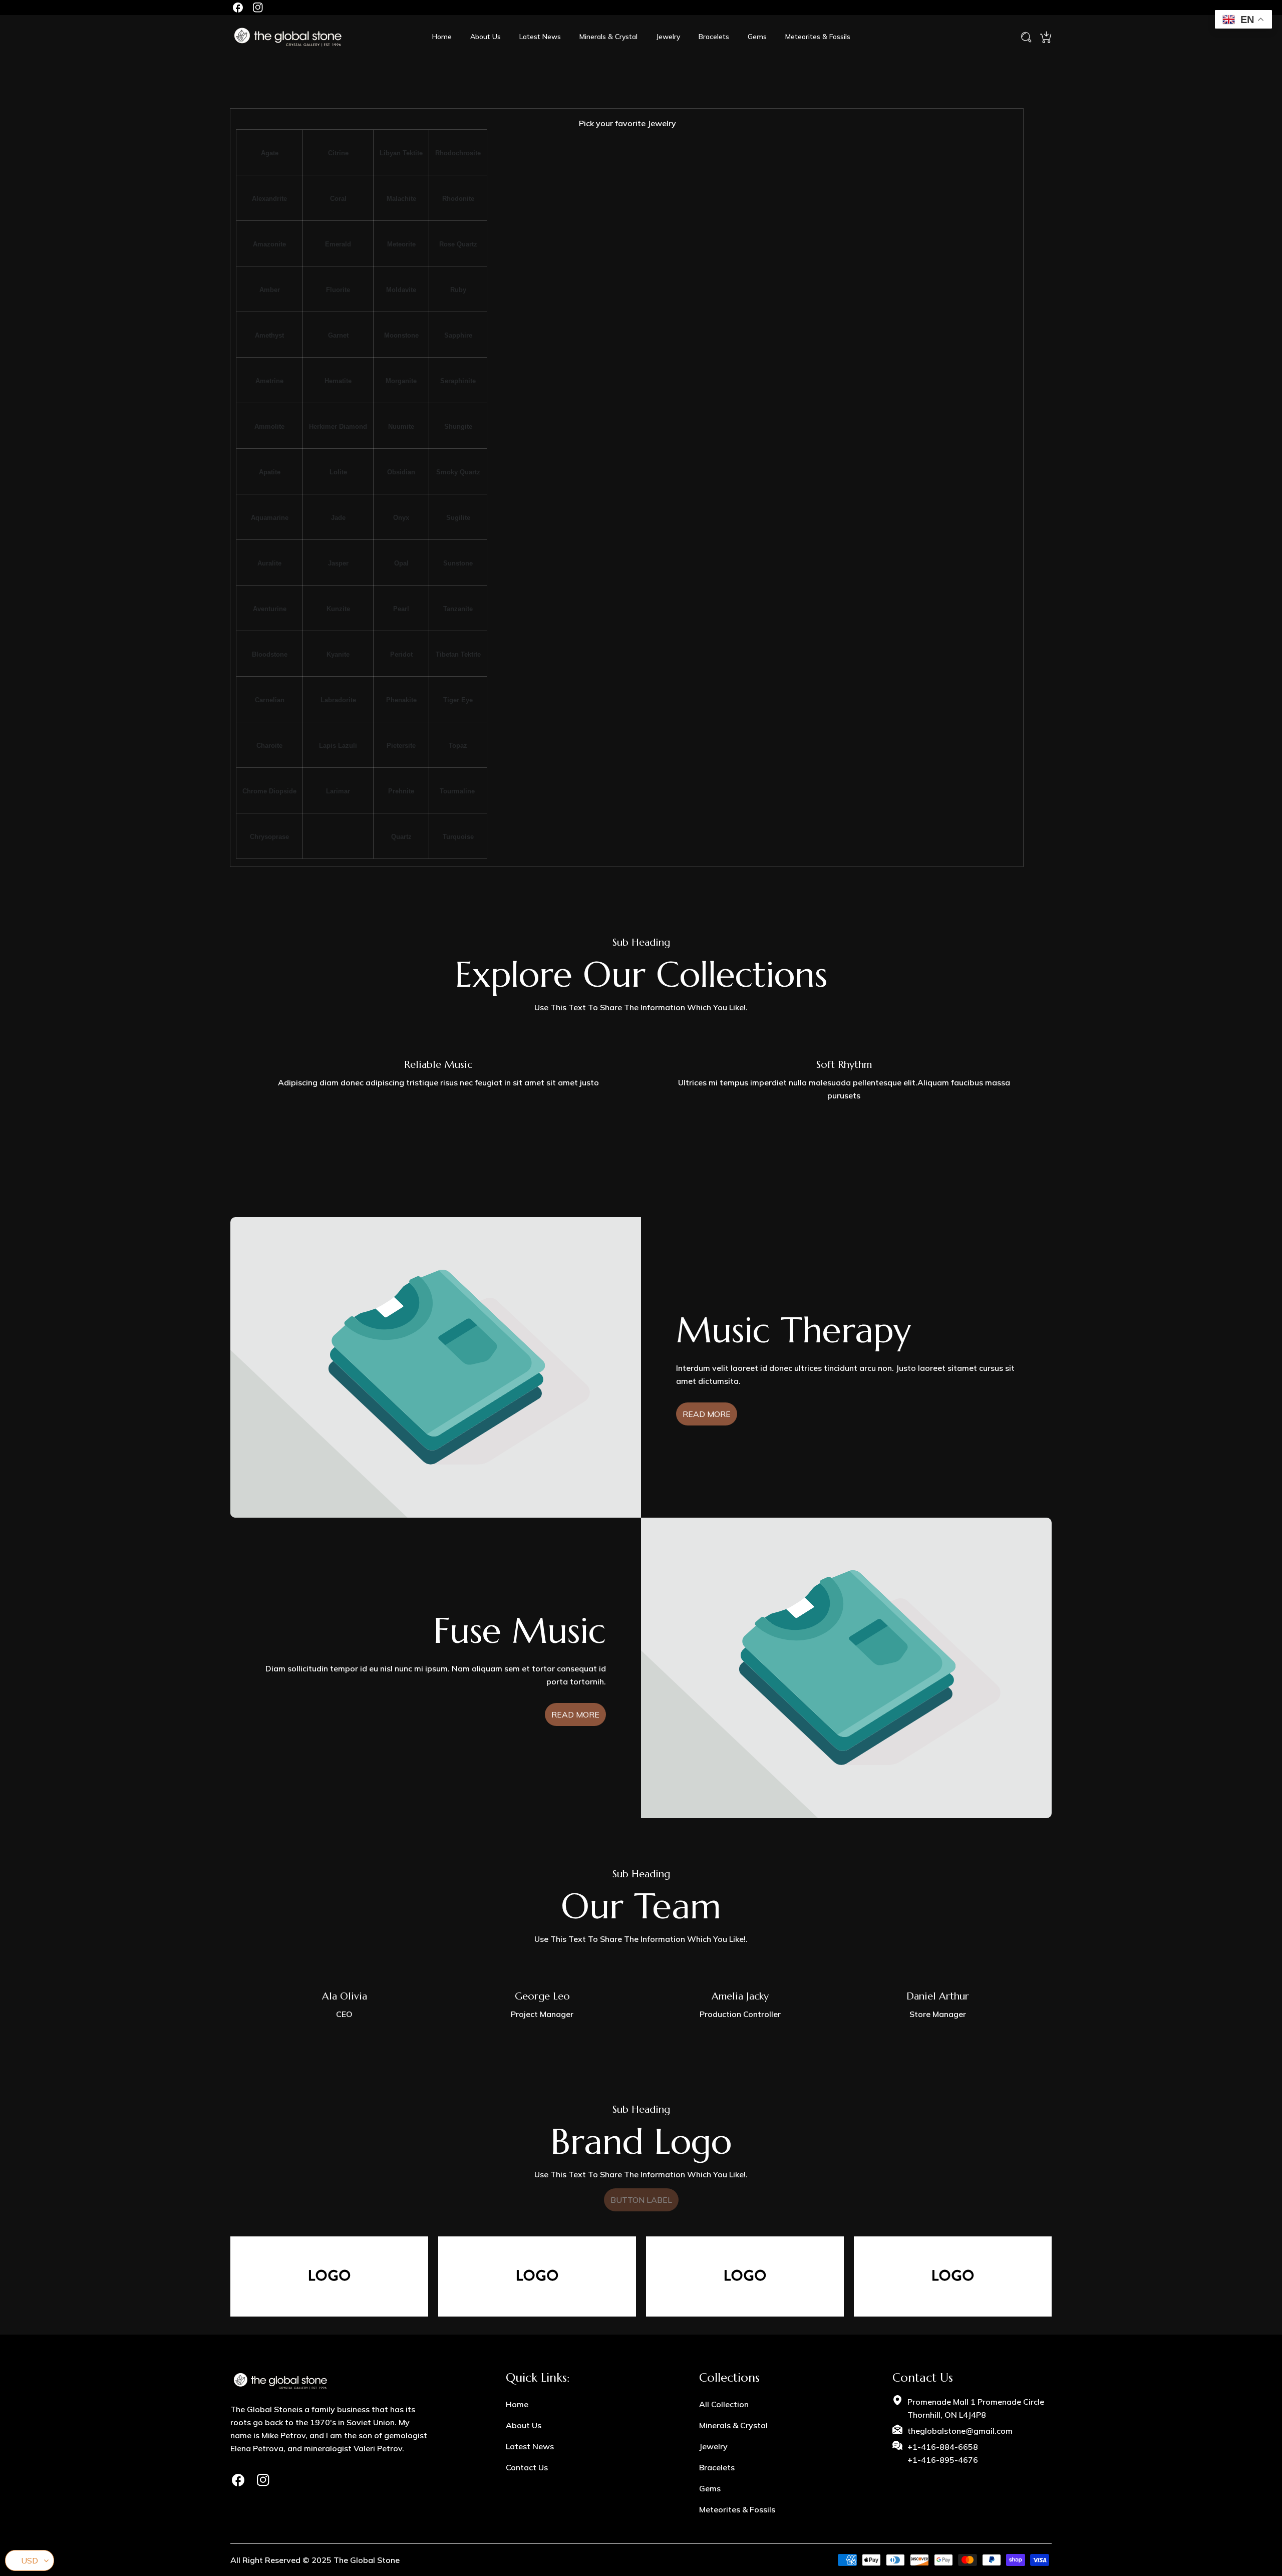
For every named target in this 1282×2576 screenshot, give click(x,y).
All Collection (724, 2404)
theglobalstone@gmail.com (960, 2431)
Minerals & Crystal (733, 2425)
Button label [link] (641, 2200)
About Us (524, 2425)
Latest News (530, 2446)
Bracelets (717, 2467)
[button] (1046, 37)
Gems (710, 2488)
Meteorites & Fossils (737, 2509)
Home (517, 2404)
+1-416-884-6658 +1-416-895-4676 (943, 2453)
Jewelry (713, 2446)
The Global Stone (367, 2560)
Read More (707, 1414)
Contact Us (527, 2467)
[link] (537, 2276)
